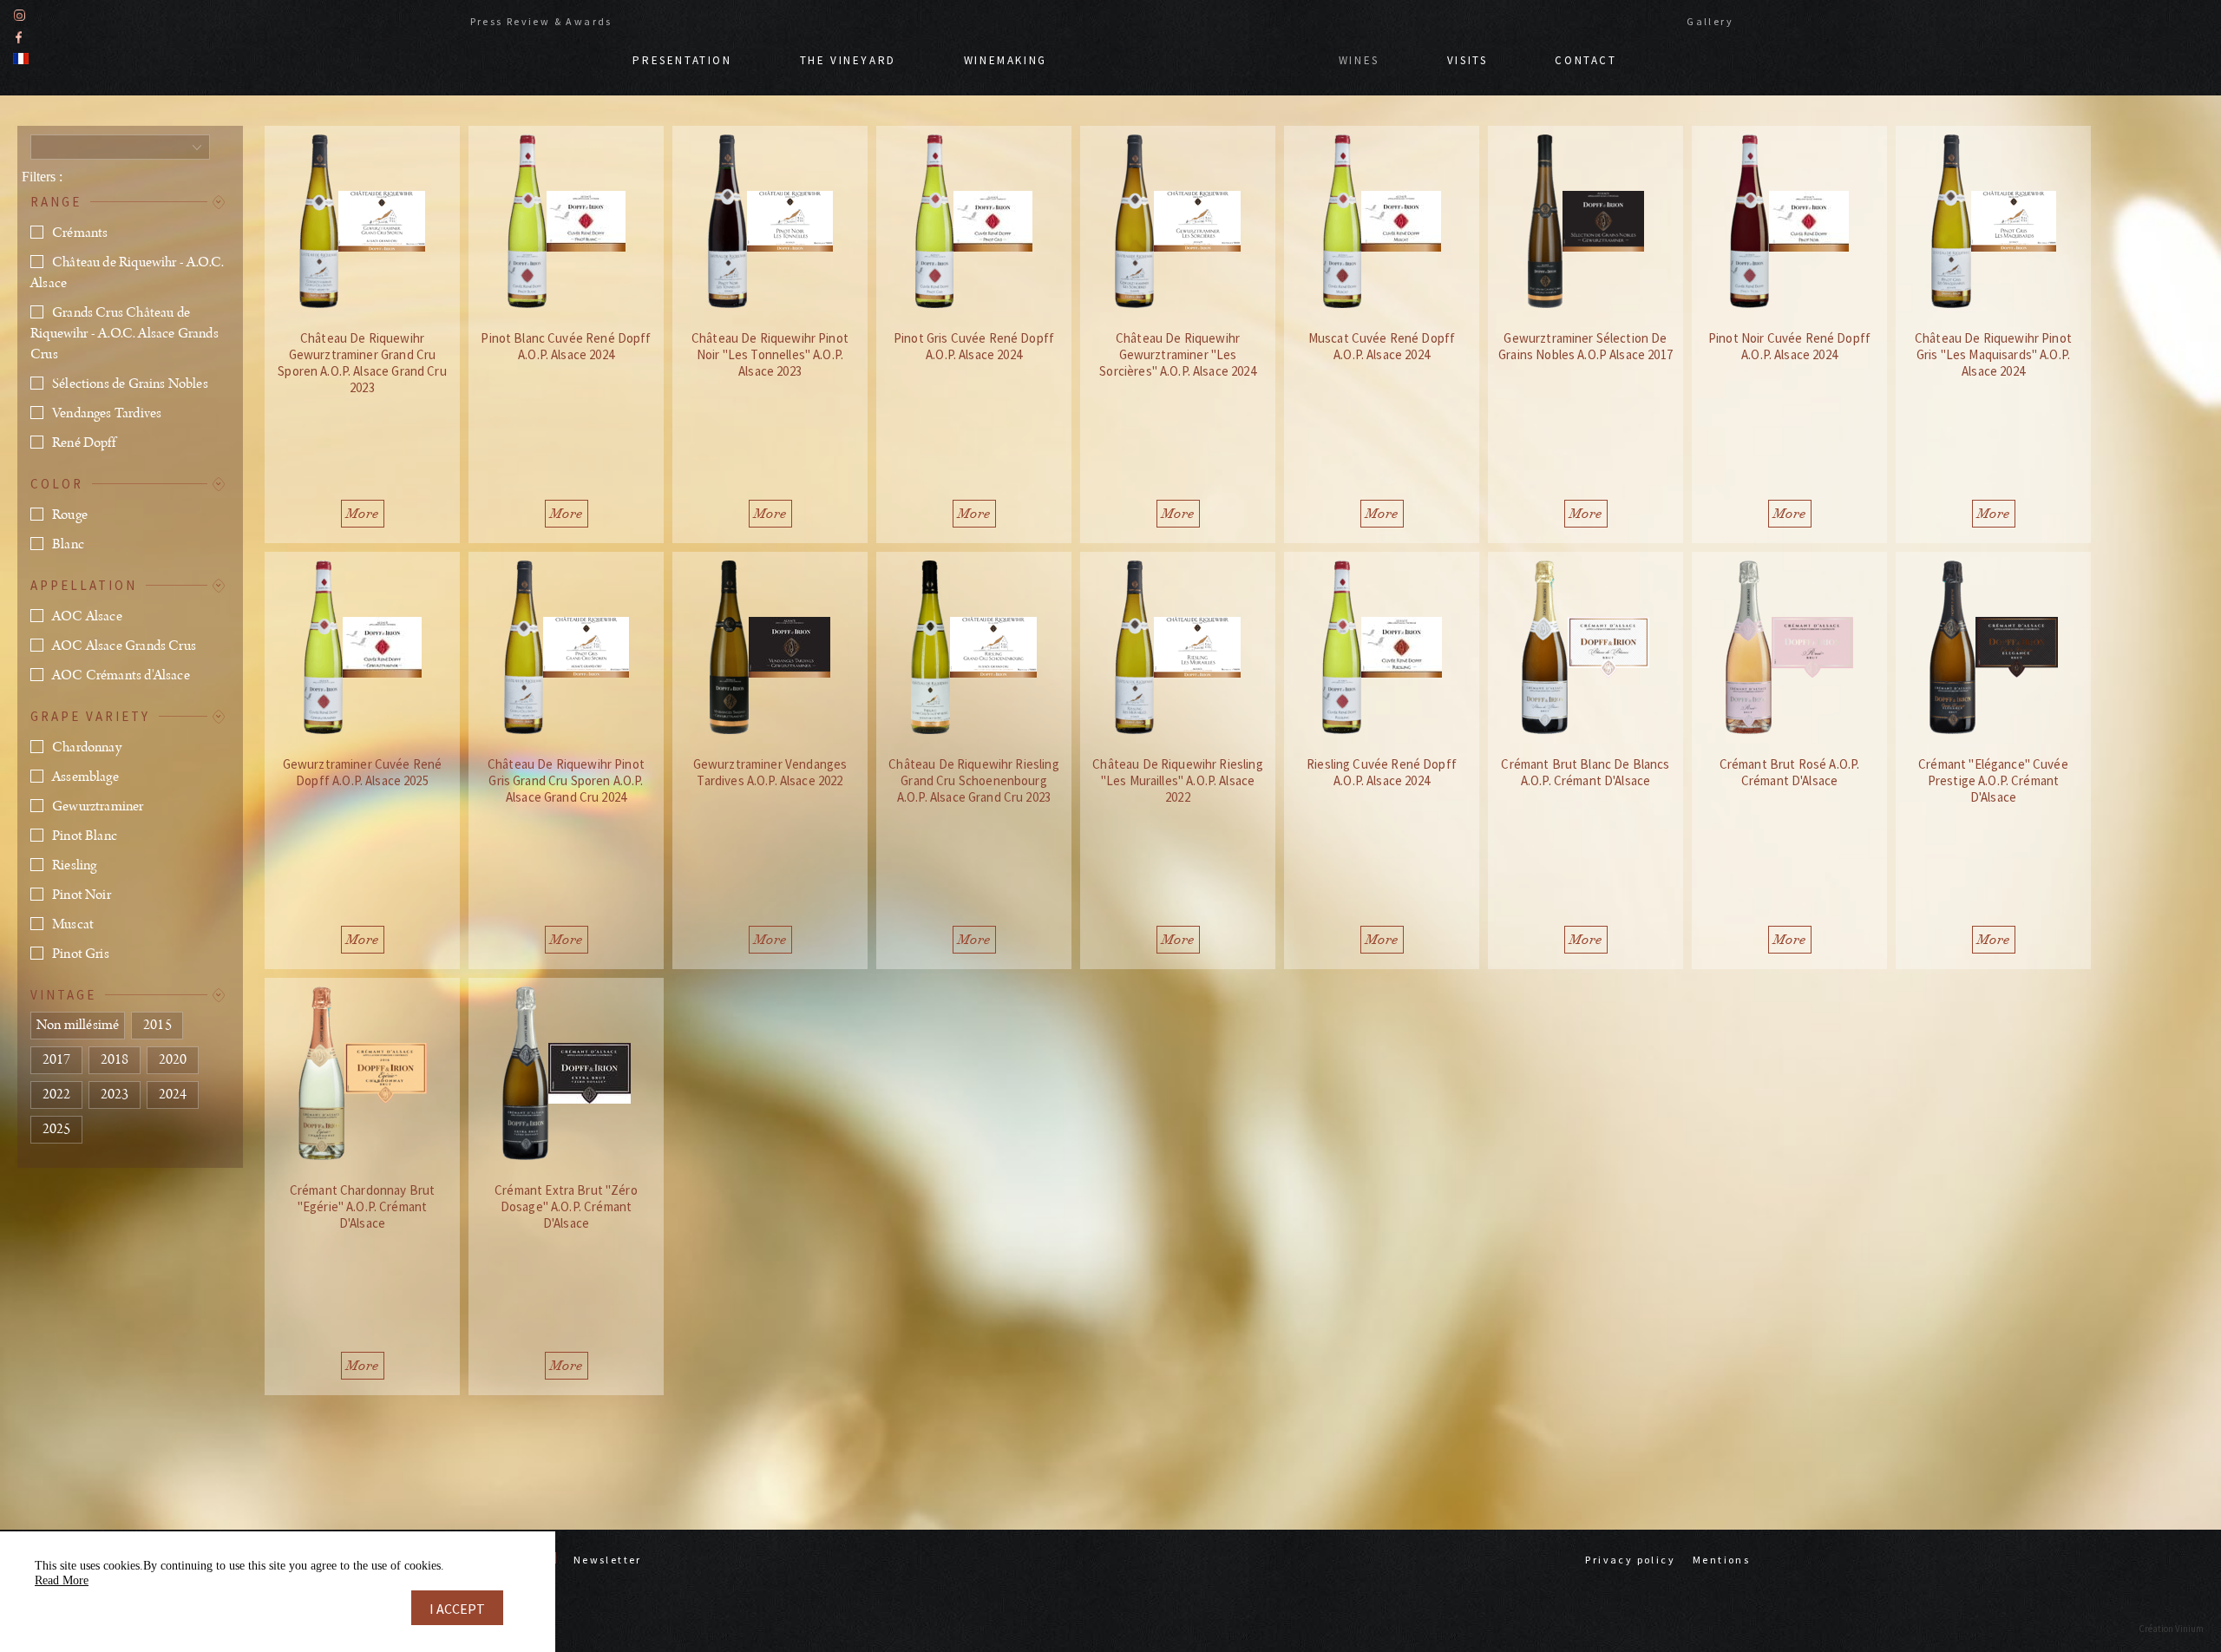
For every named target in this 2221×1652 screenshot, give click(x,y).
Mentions (1721, 1560)
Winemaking (1006, 60)
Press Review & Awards (541, 21)
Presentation (682, 60)
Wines (1359, 60)
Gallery (1710, 21)
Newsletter (608, 1560)
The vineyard (848, 60)
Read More (62, 1580)
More (363, 514)
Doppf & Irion (1193, 52)
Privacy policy (1630, 1560)
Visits (1468, 60)
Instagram (20, 15)
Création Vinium (2171, 1629)
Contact (1585, 60)
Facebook (19, 37)
